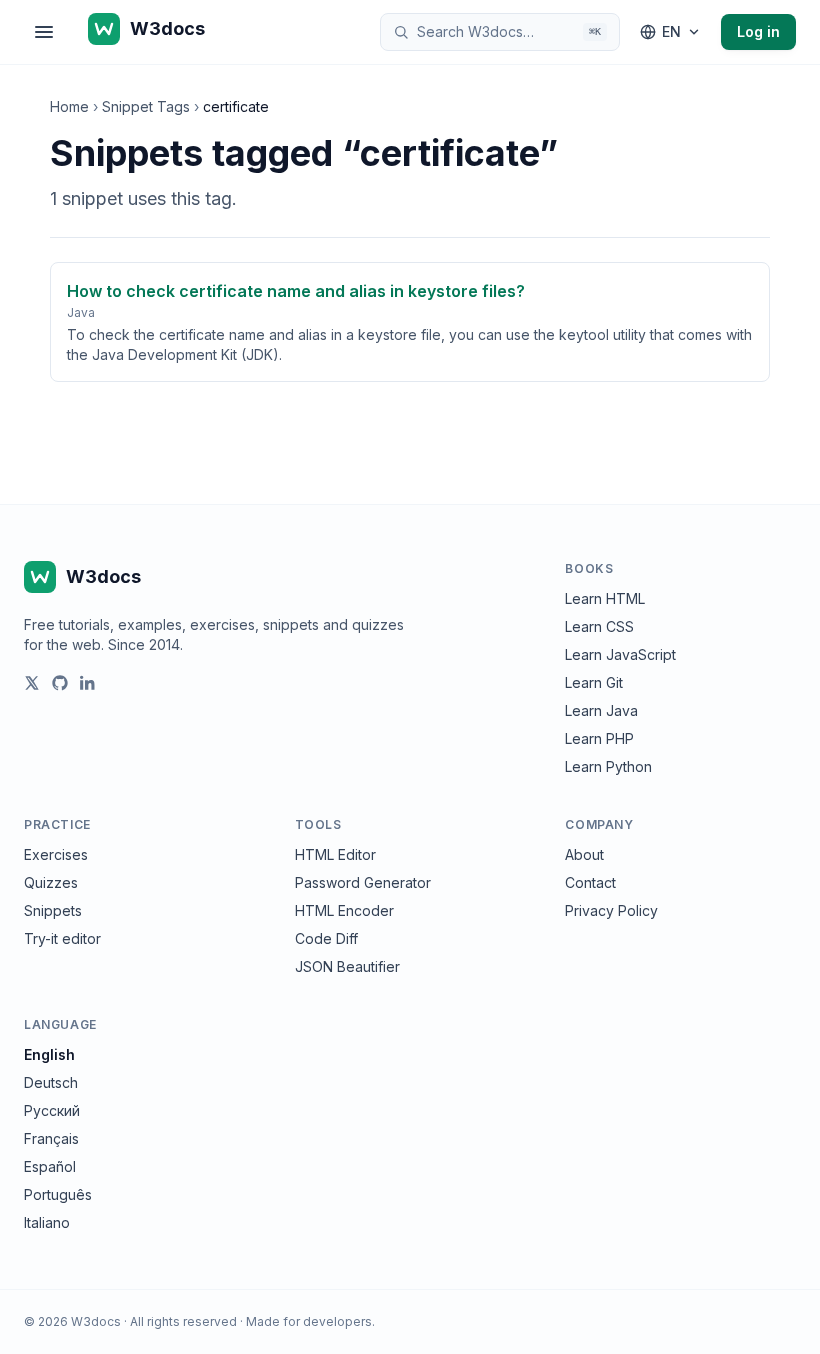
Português (58, 1194)
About (584, 854)
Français (51, 1138)
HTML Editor (335, 854)
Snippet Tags (146, 106)
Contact (590, 882)
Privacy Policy (611, 910)
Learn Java (601, 710)
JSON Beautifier (347, 966)
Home (69, 106)
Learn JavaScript (620, 654)
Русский (52, 1110)
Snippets (53, 910)
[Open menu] (44, 32)
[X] (32, 683)
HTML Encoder (344, 910)
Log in (758, 31)
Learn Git (594, 682)
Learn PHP (599, 738)
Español (50, 1166)
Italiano (47, 1222)
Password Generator (363, 882)
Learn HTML (605, 598)
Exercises (56, 854)
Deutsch (51, 1082)
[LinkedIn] (88, 683)
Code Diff (326, 938)
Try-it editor (62, 938)
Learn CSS (599, 626)
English (49, 1054)
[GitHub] (60, 683)
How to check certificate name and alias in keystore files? (296, 291)
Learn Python (608, 766)
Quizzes (51, 882)
